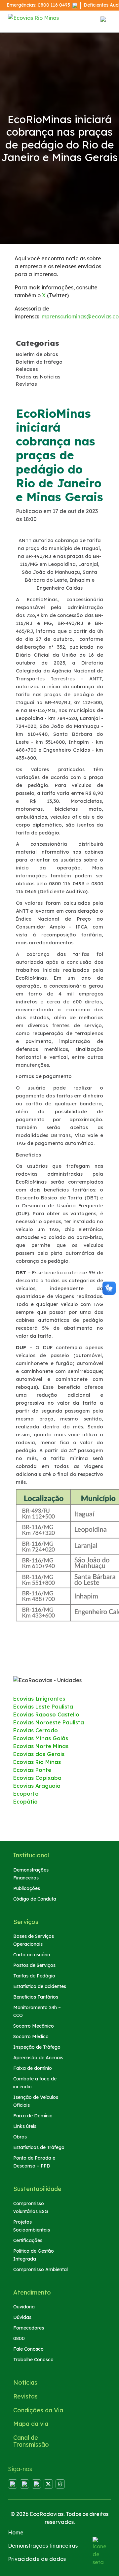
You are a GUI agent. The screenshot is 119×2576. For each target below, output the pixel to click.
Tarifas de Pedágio (34, 1976)
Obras (20, 2137)
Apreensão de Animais (38, 2058)
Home (16, 2532)
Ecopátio (25, 1802)
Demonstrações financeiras (43, 2546)
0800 (19, 2338)
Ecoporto (26, 1794)
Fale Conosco (28, 2349)
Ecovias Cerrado (36, 1730)
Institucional (31, 1855)
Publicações (27, 1888)
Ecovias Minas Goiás (41, 1738)
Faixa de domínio (33, 2068)
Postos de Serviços (34, 1965)
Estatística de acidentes (40, 1986)
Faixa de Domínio (33, 2116)
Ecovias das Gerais (39, 1754)
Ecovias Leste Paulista (43, 1707)
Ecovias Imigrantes (39, 1699)
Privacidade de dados (37, 2559)
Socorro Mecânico (34, 2026)
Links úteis (25, 2126)
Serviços (26, 1922)
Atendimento (32, 2292)
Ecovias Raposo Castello (46, 1714)
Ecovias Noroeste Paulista (49, 1722)
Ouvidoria (24, 2307)
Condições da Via (38, 2410)
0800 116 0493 (54, 5)
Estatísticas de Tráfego (39, 2147)
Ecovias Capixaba (37, 1778)
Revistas (25, 2396)
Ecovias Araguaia (37, 1786)
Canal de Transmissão (31, 2441)
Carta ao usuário (32, 1955)
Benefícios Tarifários (36, 1997)
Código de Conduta (35, 1899)
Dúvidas (22, 2317)
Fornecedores (29, 2328)
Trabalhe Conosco (33, 2360)
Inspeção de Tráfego (37, 2047)
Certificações (28, 2240)
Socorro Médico (31, 2037)
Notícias (25, 2382)
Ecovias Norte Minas (41, 1746)
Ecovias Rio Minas (37, 1762)
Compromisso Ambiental (40, 2269)
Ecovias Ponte (32, 1770)
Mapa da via (31, 2424)
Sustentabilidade (37, 2189)
